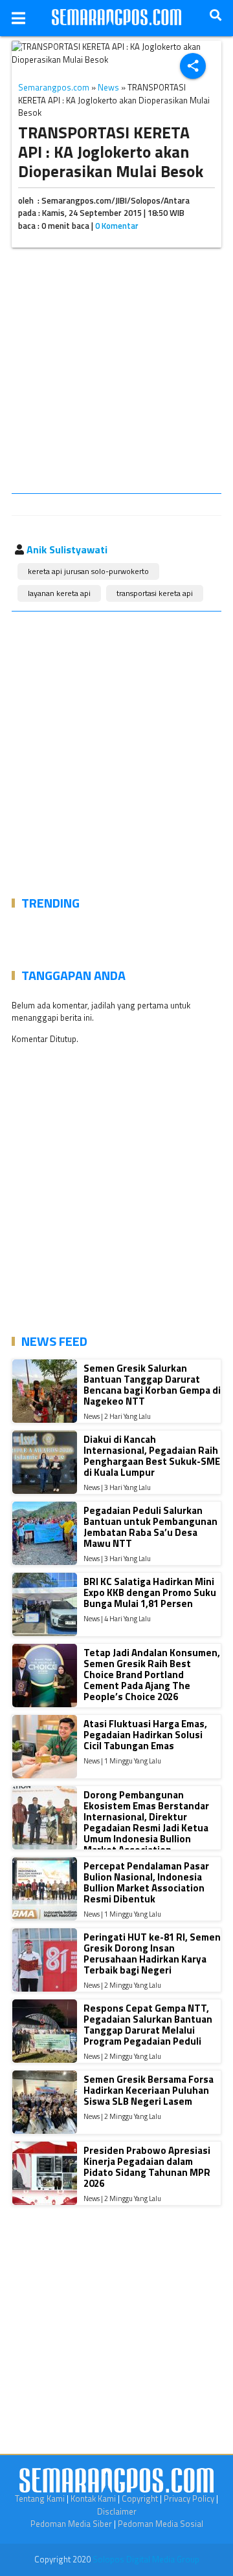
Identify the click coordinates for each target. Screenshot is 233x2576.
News (108, 87)
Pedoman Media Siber (71, 2524)
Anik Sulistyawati (67, 549)
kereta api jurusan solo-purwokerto (88, 571)
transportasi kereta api (155, 593)
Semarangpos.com (54, 87)
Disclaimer (117, 2511)
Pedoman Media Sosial (161, 2524)
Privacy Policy (189, 2498)
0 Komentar (117, 226)
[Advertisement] (116, 373)
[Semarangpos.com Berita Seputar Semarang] (116, 18)
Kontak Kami (93, 2498)
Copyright (140, 2498)
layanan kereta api (59, 593)
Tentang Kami (40, 2498)
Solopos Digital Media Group (146, 2559)
